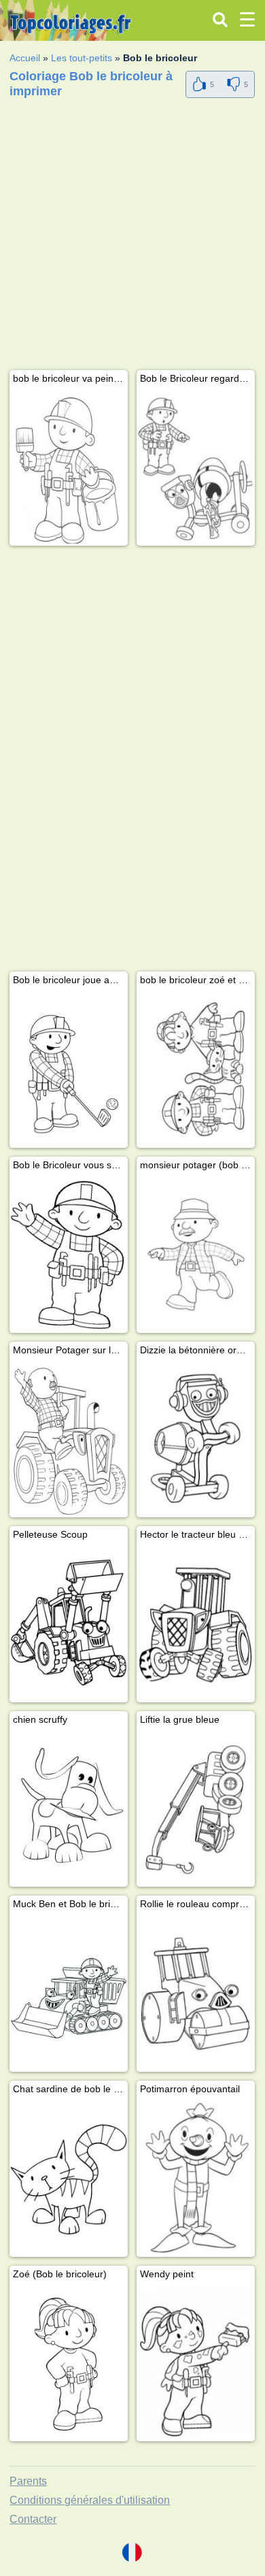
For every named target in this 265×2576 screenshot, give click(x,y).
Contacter (33, 2519)
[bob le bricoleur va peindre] (69, 468)
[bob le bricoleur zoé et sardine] (196, 1069)
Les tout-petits (82, 58)
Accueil (25, 58)
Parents (28, 2481)
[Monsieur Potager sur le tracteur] (69, 1439)
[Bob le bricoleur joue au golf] (69, 1069)
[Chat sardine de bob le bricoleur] (69, 2178)
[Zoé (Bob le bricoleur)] (69, 2363)
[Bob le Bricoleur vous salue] (69, 1254)
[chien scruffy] (69, 1809)
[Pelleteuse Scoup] (69, 1624)
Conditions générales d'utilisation (90, 2500)
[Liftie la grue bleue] (196, 1809)
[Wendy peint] (196, 2363)
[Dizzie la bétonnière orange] (196, 1439)
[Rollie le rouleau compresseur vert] (196, 1993)
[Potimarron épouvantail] (196, 2178)
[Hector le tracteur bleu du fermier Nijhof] (196, 1624)
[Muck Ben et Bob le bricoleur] (69, 1993)
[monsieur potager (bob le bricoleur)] (196, 1254)
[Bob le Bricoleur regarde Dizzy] (196, 468)
